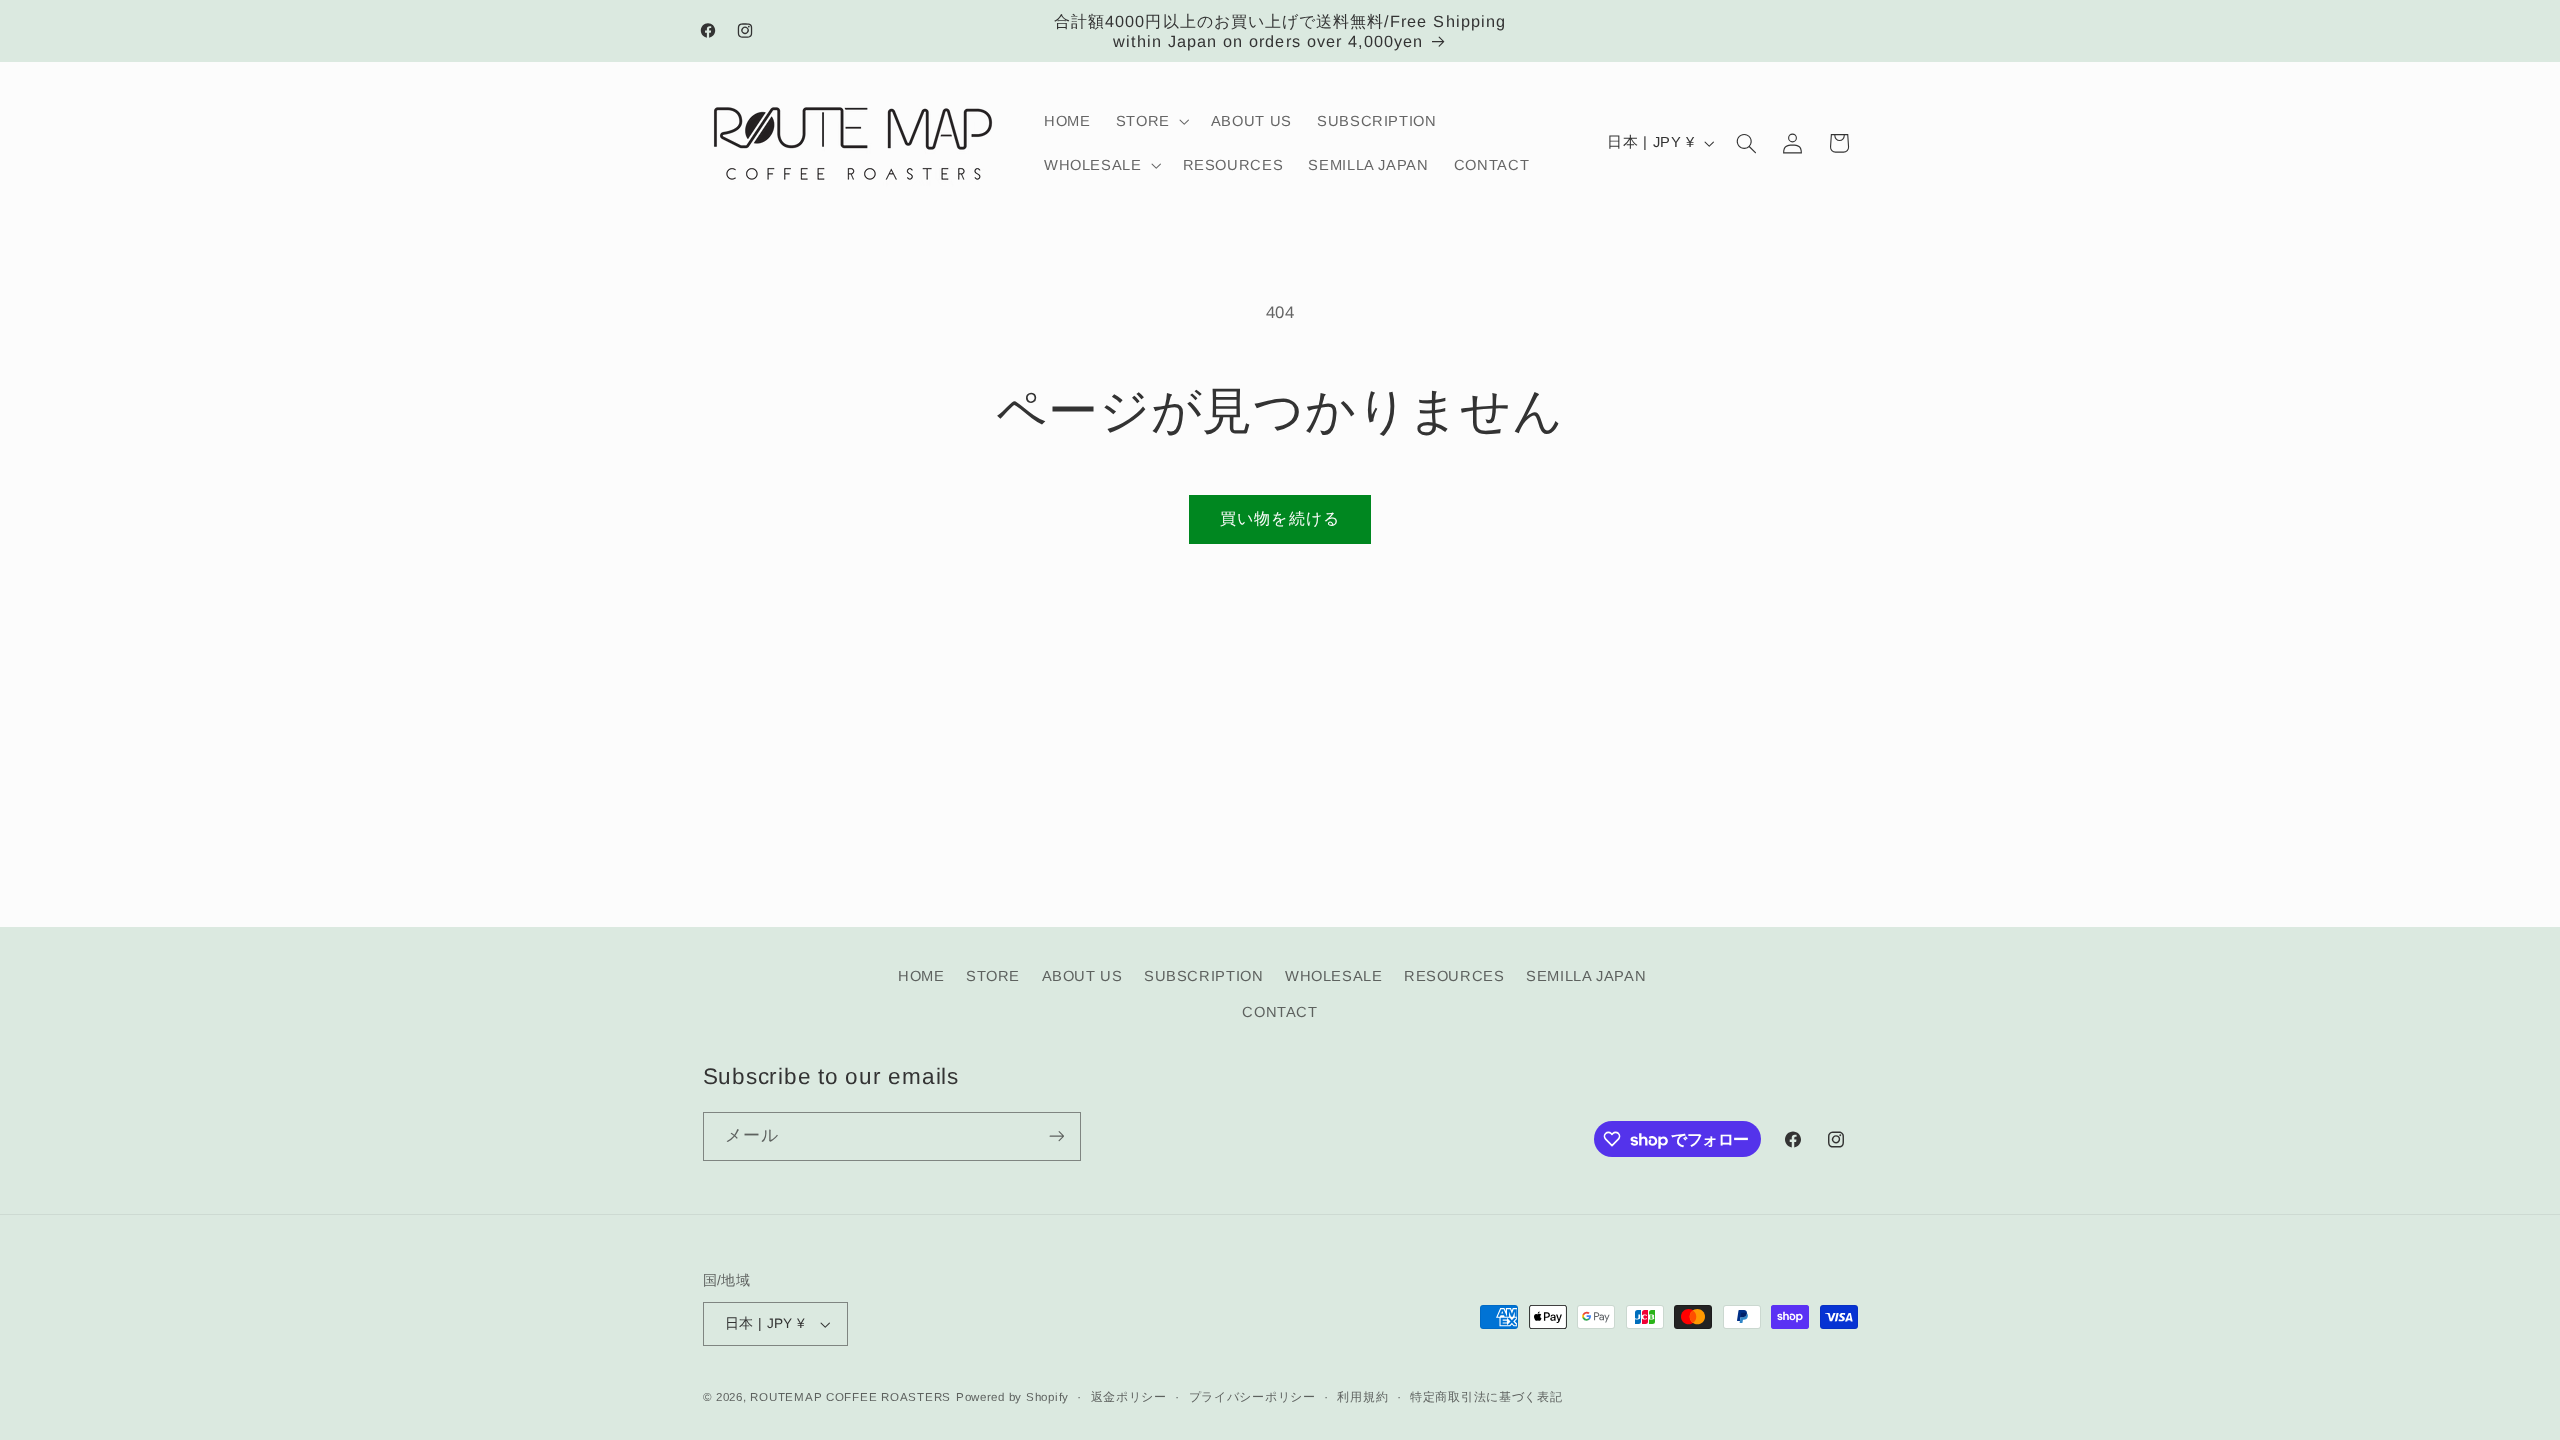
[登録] (1056, 1136)
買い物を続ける (1279, 518)
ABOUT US (1082, 976)
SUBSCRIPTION (1204, 976)
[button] (1150, 121)
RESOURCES (1454, 976)
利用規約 (1362, 1397)
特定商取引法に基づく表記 (1486, 1397)
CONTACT (1279, 1012)
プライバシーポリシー (1252, 1397)
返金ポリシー (1129, 1397)
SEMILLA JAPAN (1586, 976)
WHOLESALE (1334, 976)
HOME (921, 976)
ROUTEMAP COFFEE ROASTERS (850, 1397)
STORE (993, 976)
